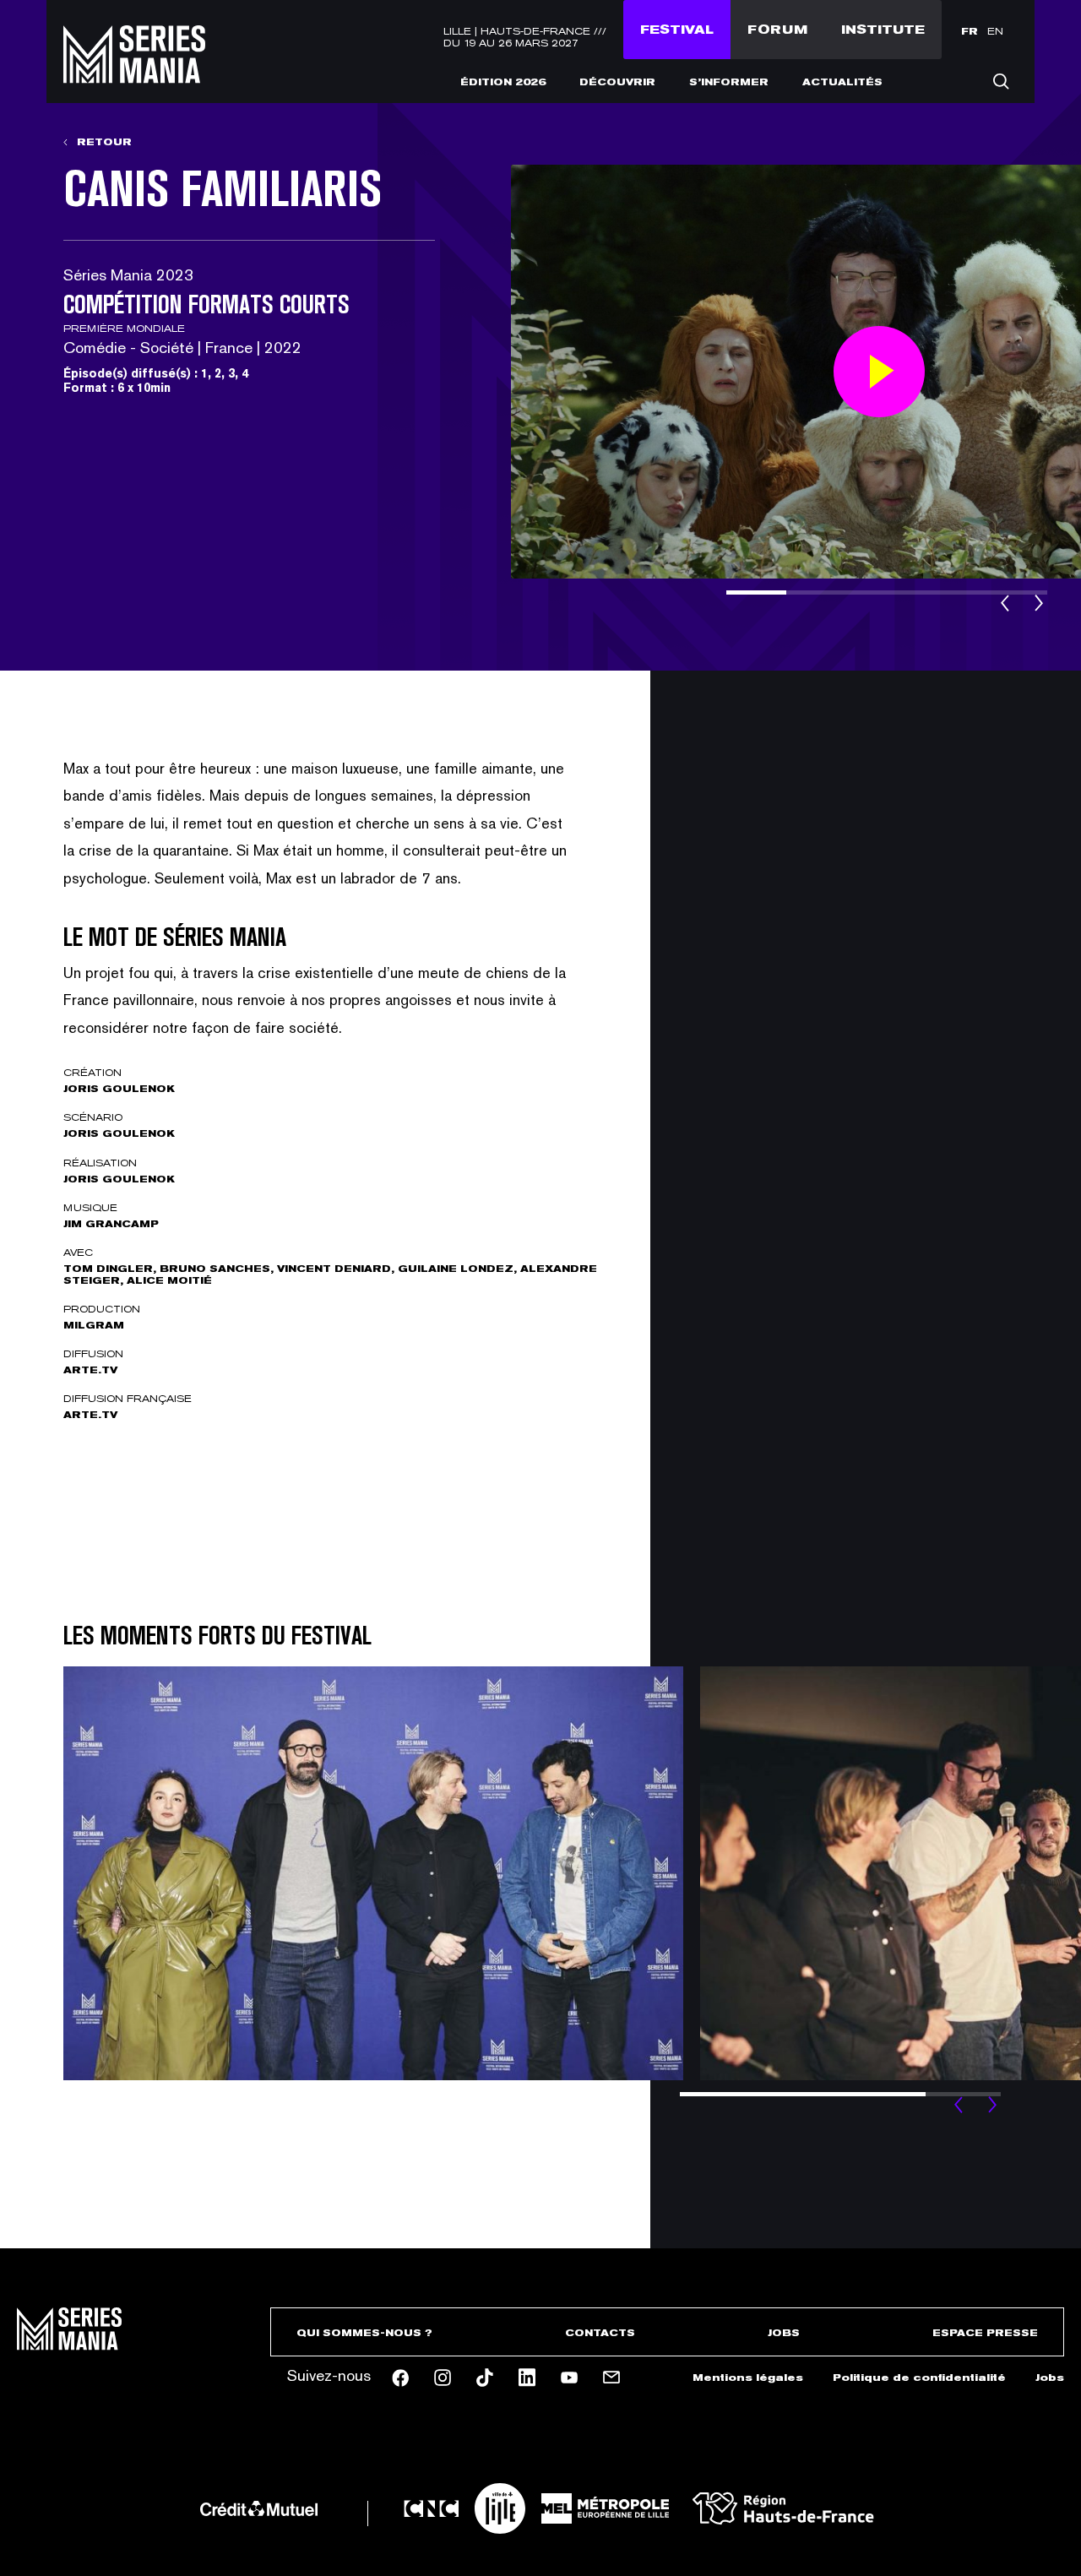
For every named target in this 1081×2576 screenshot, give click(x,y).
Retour (103, 142)
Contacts (600, 2333)
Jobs (784, 2333)
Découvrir (617, 82)
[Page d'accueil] (134, 73)
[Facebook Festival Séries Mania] (400, 2378)
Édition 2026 (503, 82)
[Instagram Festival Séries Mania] (443, 2378)
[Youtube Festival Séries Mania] (569, 2378)
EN (995, 31)
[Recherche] (1001, 81)
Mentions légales (748, 2378)
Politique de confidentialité (919, 2378)
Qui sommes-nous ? (364, 2333)
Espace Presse (985, 2333)
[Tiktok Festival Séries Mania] (485, 2378)
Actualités (842, 82)
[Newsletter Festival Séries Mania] (611, 2378)
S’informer (729, 82)
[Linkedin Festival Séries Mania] (527, 2378)
